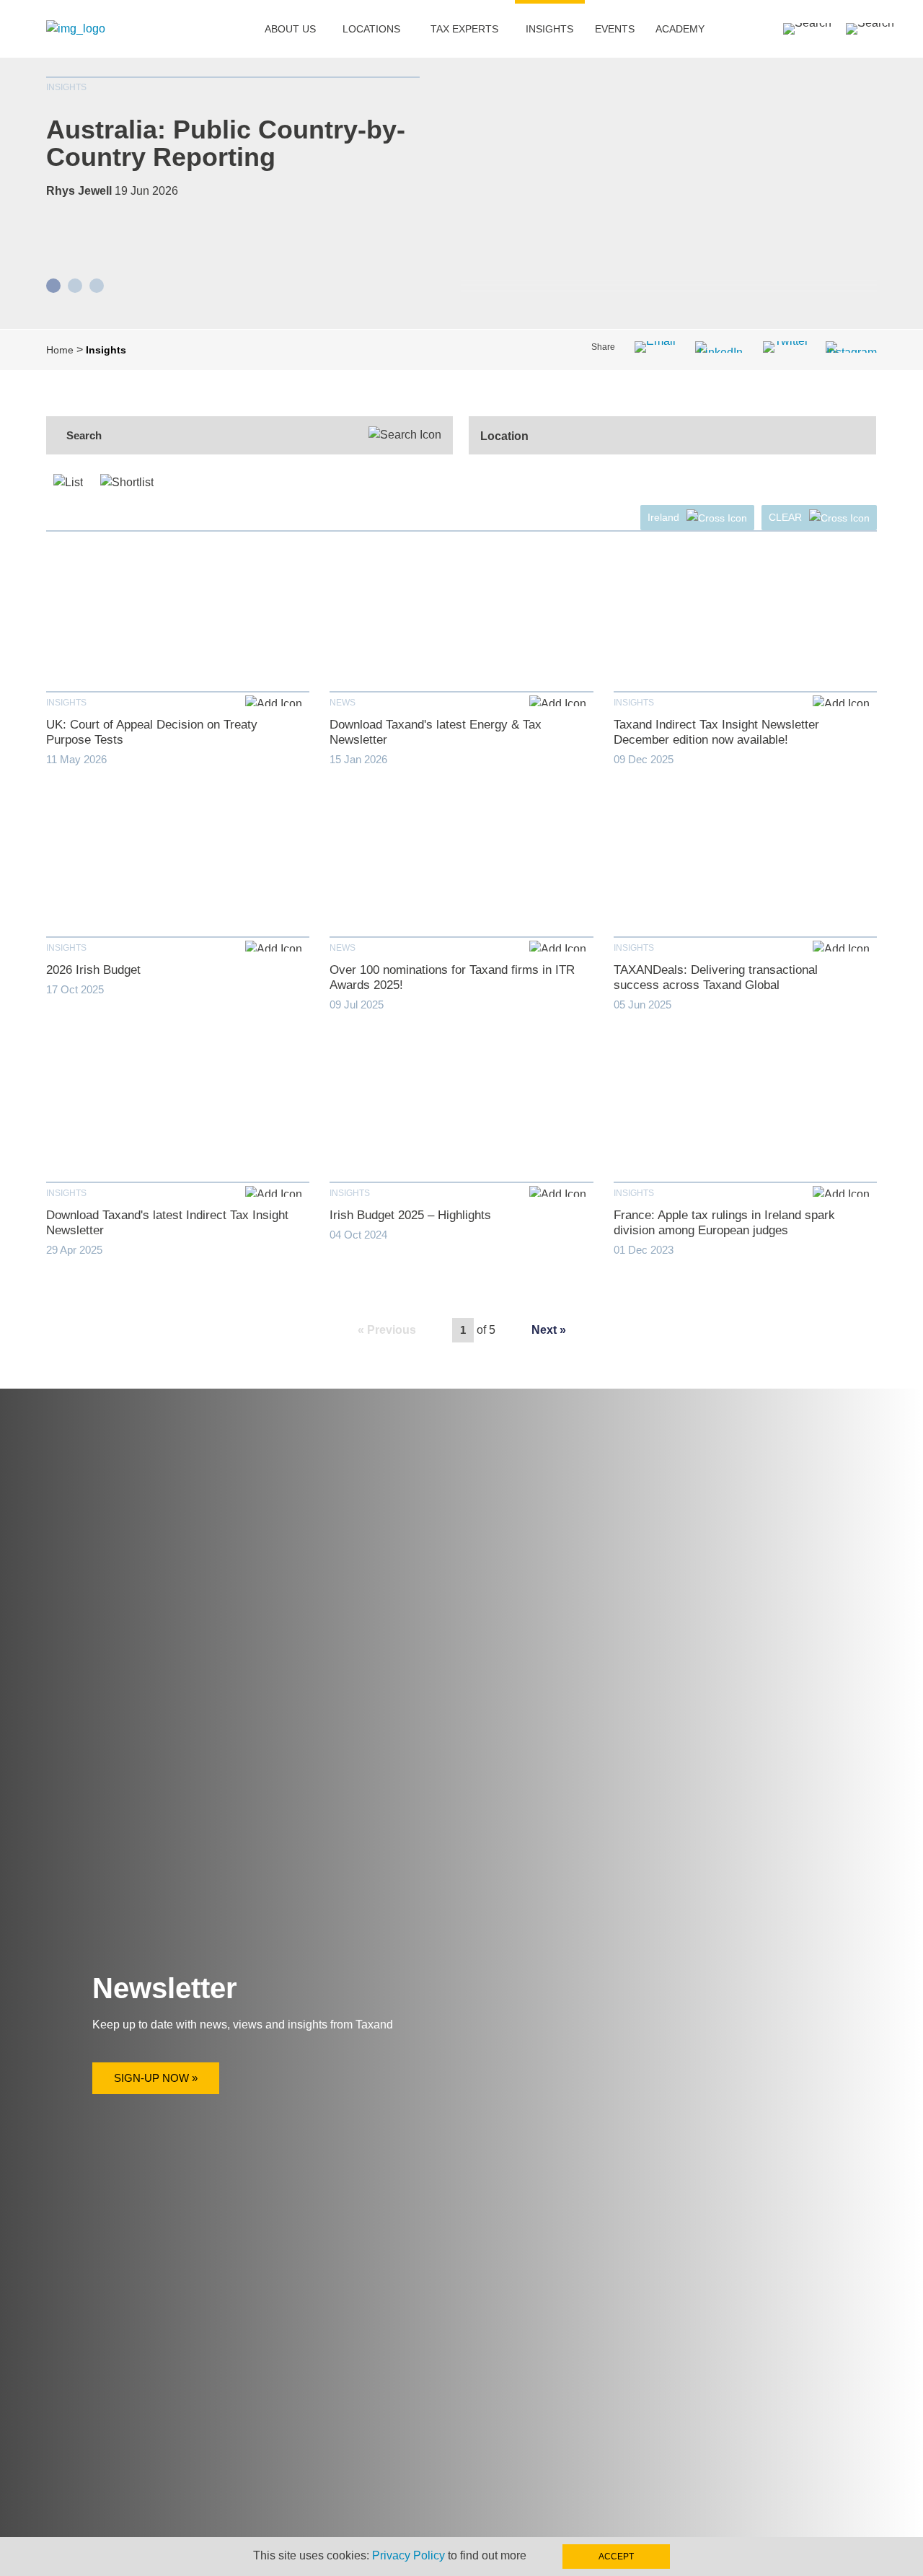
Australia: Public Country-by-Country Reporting (226, 143)
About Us (290, 29)
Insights (549, 29)
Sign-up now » (156, 2078)
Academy (680, 29)
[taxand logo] (76, 28)
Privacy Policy (408, 2555)
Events (615, 29)
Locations (371, 29)
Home (60, 350)
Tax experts (464, 29)
